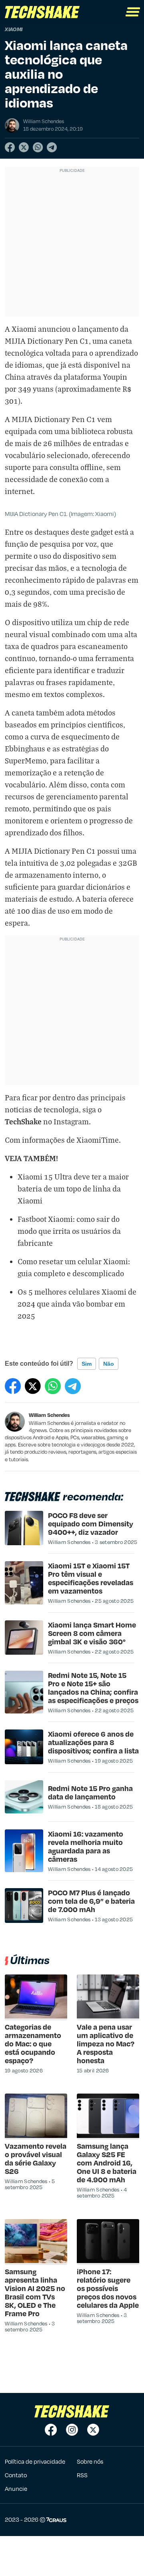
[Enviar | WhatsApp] (38, 147)
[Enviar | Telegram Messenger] (52, 147)
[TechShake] (42, 12)
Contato (16, 2475)
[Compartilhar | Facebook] (10, 147)
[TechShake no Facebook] (51, 2430)
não (109, 1364)
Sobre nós (90, 2461)
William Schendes (49, 1415)
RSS (82, 2475)
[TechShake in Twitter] (93, 2430)
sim (87, 1364)
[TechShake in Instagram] (72, 2430)
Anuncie (16, 2488)
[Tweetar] (24, 147)
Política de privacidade (35, 2461)
